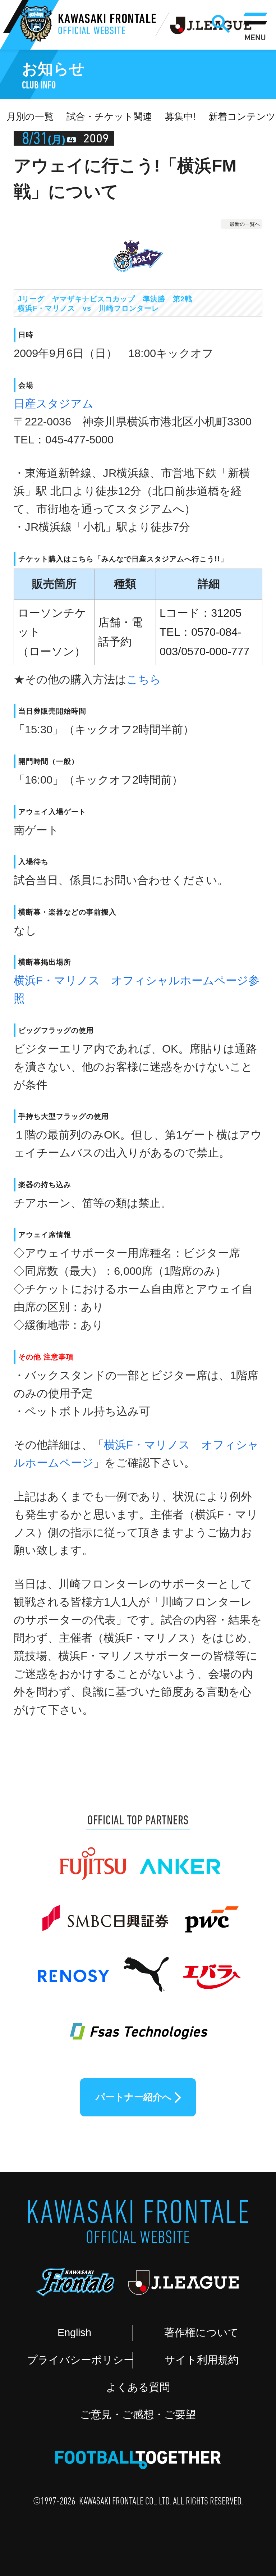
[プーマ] (146, 1968)
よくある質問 (138, 2387)
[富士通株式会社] (93, 1857)
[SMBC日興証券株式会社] (105, 1912)
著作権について (201, 2333)
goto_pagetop (243, 2479)
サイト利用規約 (202, 2360)
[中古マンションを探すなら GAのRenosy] (73, 1968)
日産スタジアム (54, 404)
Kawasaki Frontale (107, 25)
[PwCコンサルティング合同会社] (210, 1912)
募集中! (180, 117)
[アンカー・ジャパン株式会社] (181, 1857)
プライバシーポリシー (80, 2360)
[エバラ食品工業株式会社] (211, 1968)
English (74, 2333)
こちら (144, 680)
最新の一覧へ (245, 224)
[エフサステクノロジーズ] (138, 2023)
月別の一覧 (30, 117)
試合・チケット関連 (109, 117)
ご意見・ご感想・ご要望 (138, 2415)
